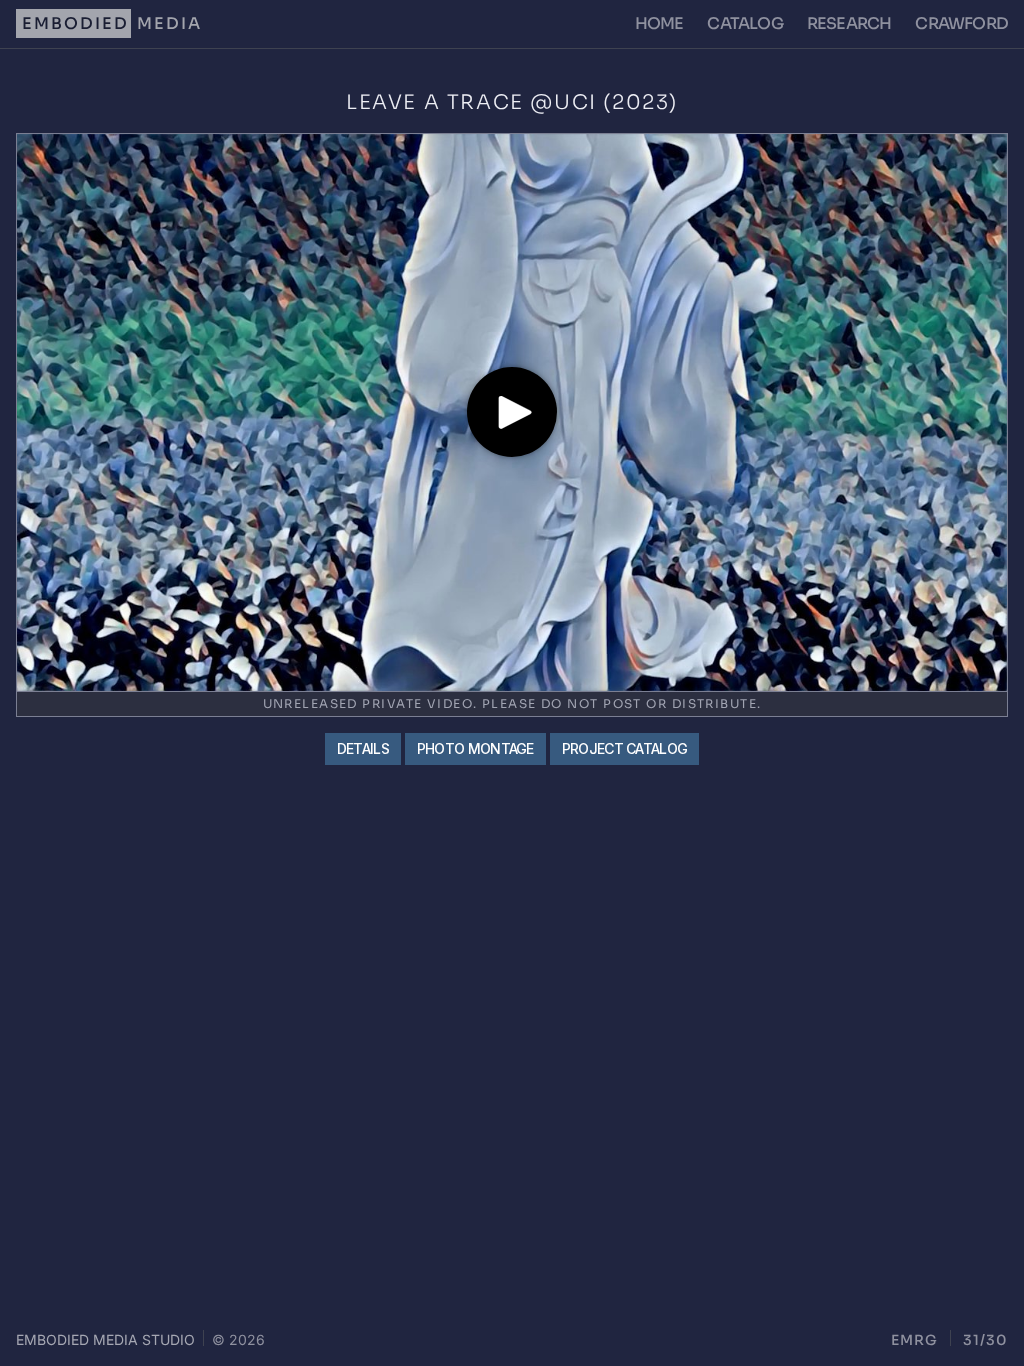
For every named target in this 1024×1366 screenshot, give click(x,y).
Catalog (744, 23)
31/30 (985, 1340)
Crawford (961, 23)
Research (849, 23)
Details (363, 748)
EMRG (914, 1340)
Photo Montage (475, 748)
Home (659, 23)
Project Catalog (625, 748)
